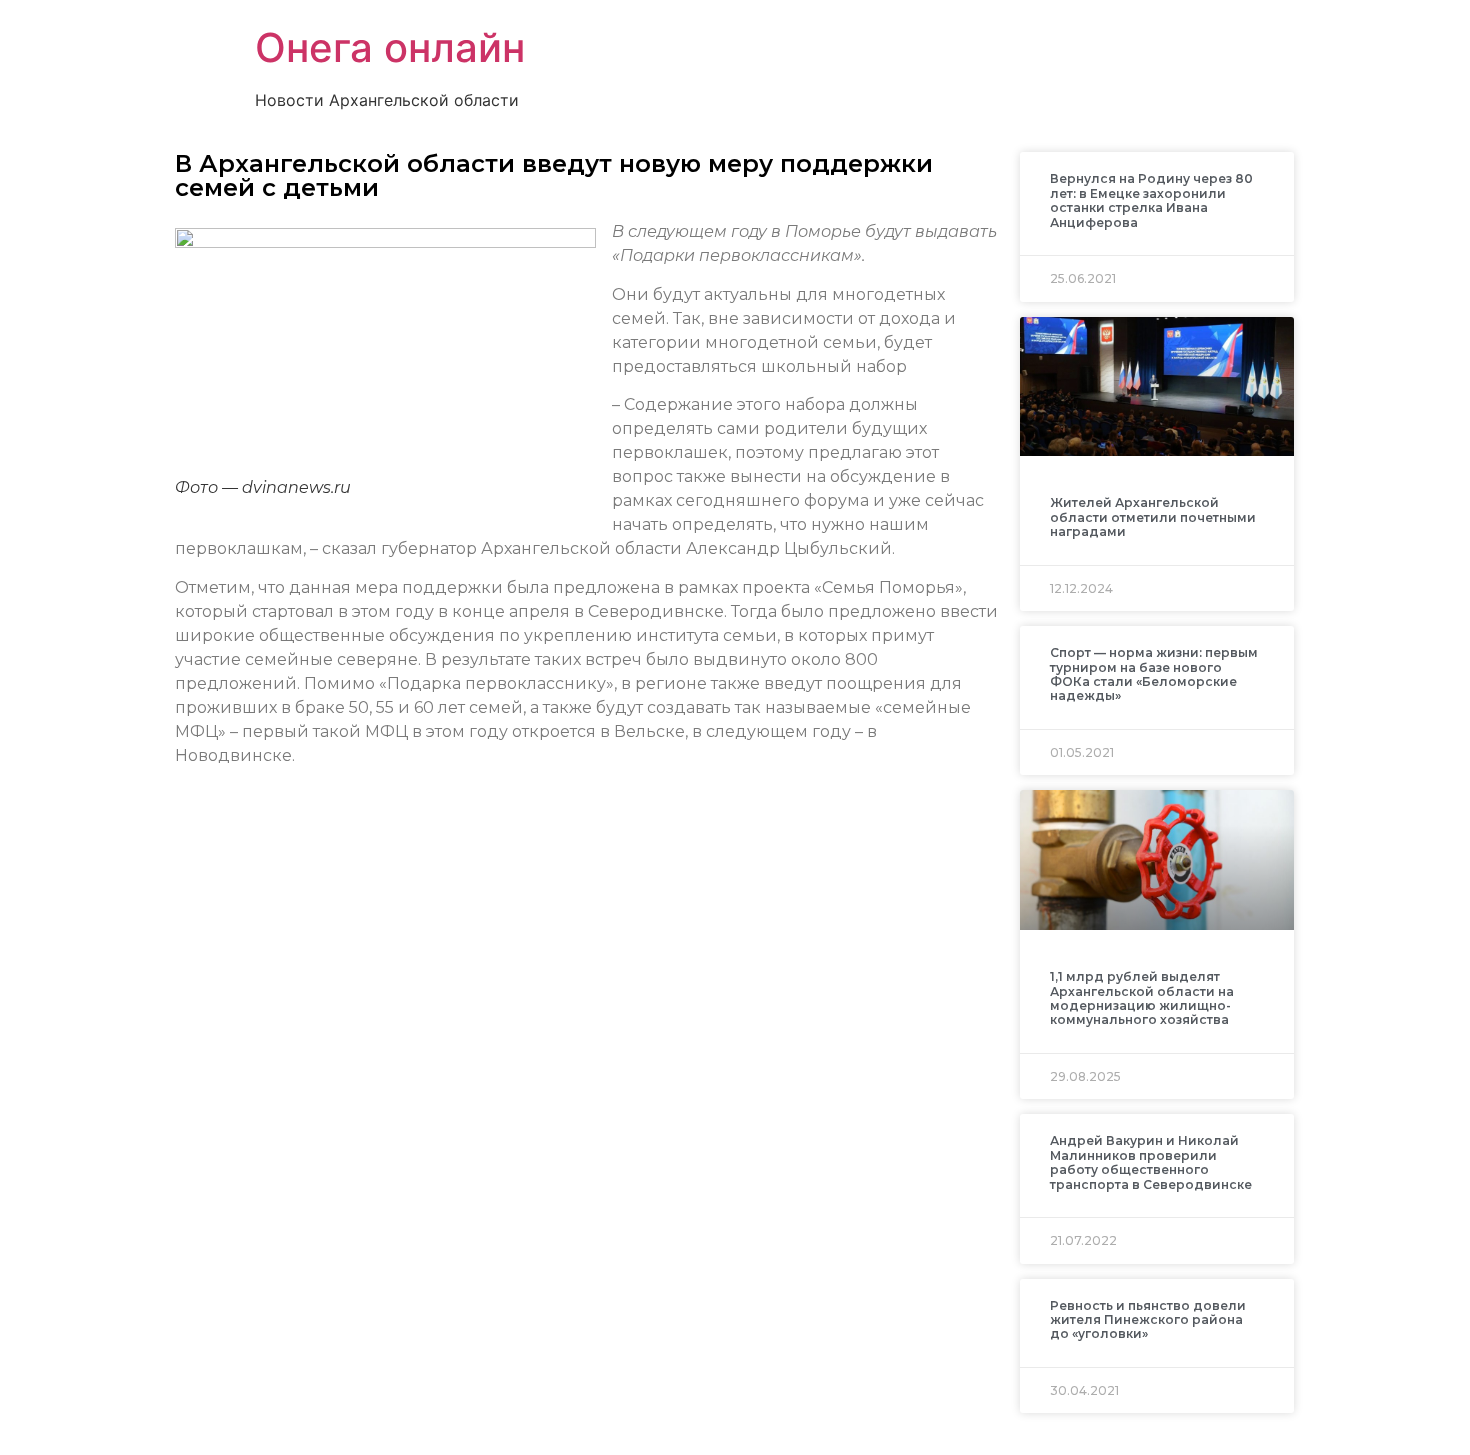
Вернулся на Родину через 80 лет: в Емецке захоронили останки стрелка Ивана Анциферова (1151, 200)
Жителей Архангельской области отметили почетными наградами (1153, 517)
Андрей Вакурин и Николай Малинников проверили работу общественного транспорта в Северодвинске (1151, 1162)
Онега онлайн (390, 47)
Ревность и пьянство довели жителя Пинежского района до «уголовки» (1148, 1320)
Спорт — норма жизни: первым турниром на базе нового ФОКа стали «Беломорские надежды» (1154, 674)
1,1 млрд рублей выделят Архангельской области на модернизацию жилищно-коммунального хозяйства (1142, 998)
